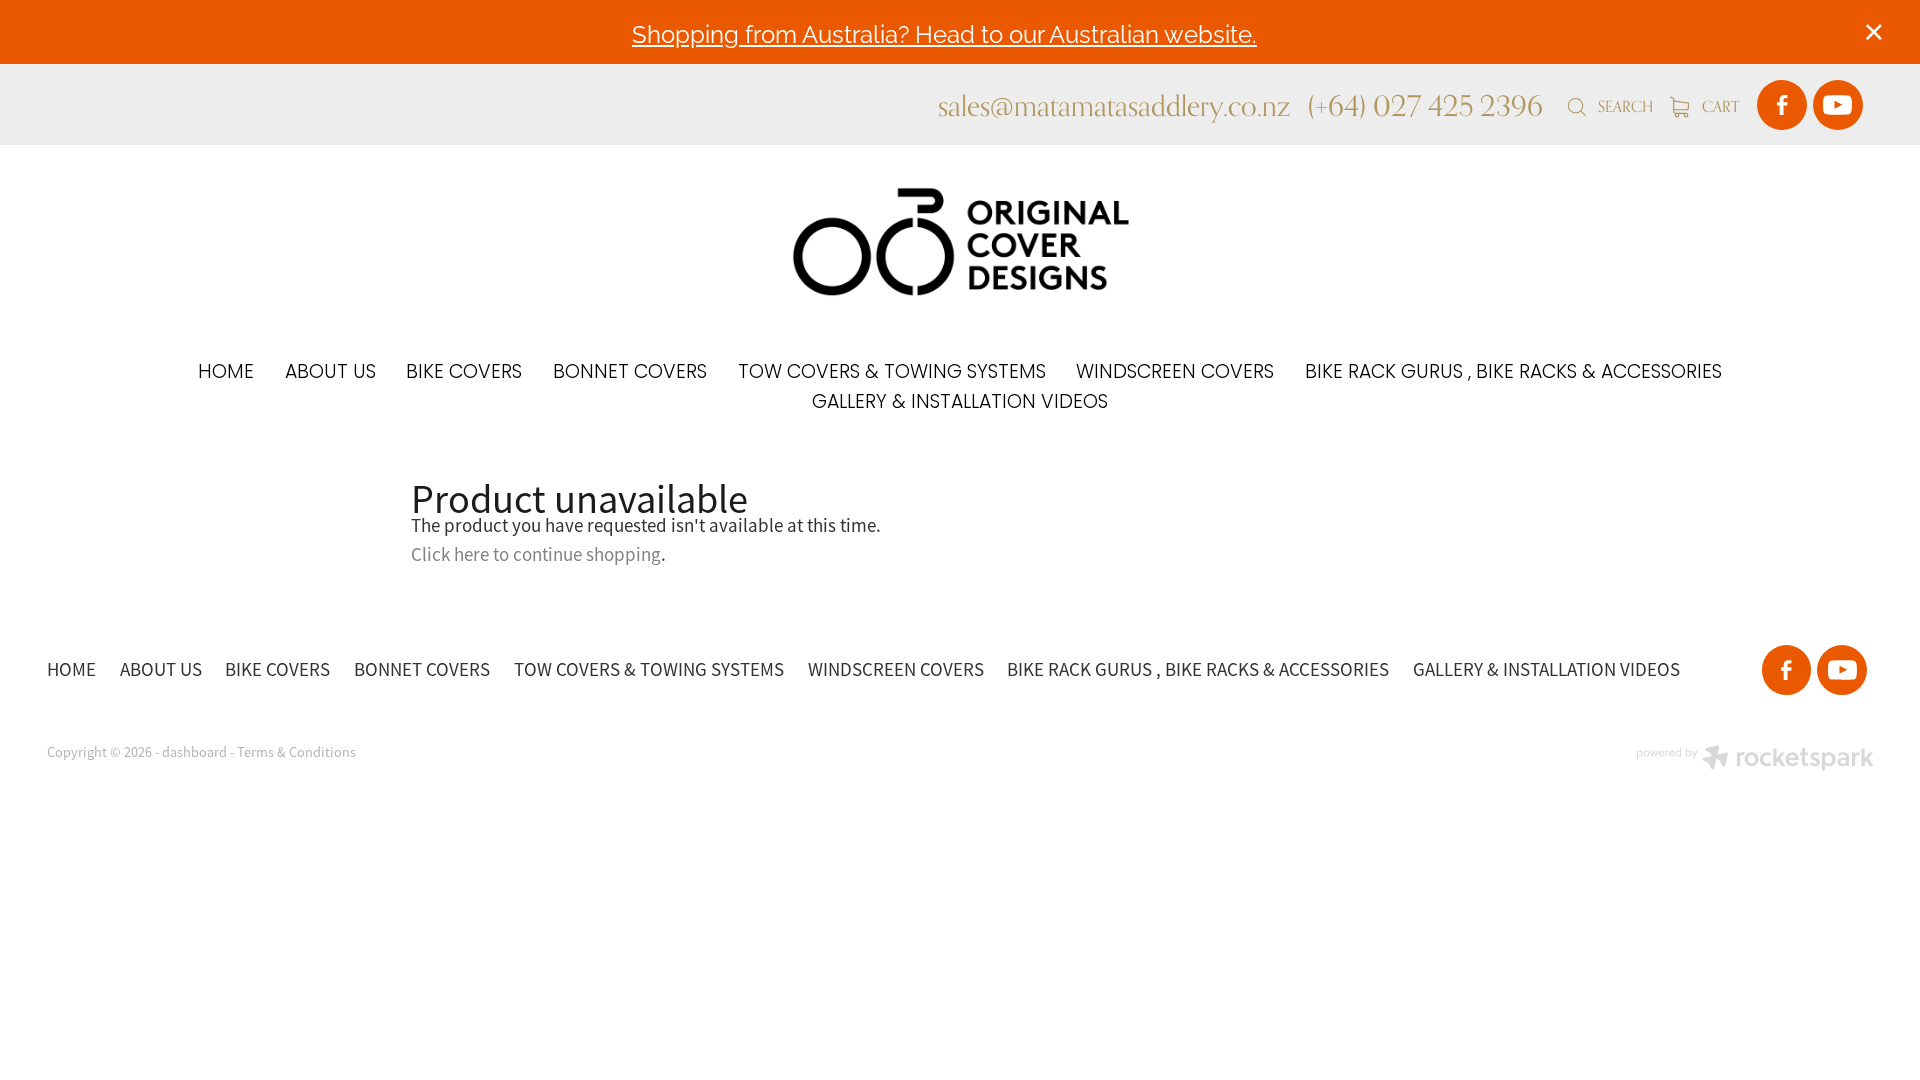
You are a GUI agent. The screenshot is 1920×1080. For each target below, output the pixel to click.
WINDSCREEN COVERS (1175, 373)
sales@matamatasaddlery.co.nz (1114, 105)
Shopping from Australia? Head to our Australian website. (944, 32)
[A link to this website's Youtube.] (1838, 105)
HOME (226, 373)
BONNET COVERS (630, 373)
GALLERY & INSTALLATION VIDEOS (960, 403)
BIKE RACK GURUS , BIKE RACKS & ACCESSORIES (1513, 373)
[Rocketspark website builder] (1755, 760)
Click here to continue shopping (536, 555)
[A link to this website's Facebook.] (1782, 105)
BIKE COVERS (464, 373)
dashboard (194, 752)
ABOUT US (330, 373)
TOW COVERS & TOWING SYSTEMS (892, 373)
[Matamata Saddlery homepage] (959, 242)
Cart (1718, 106)
